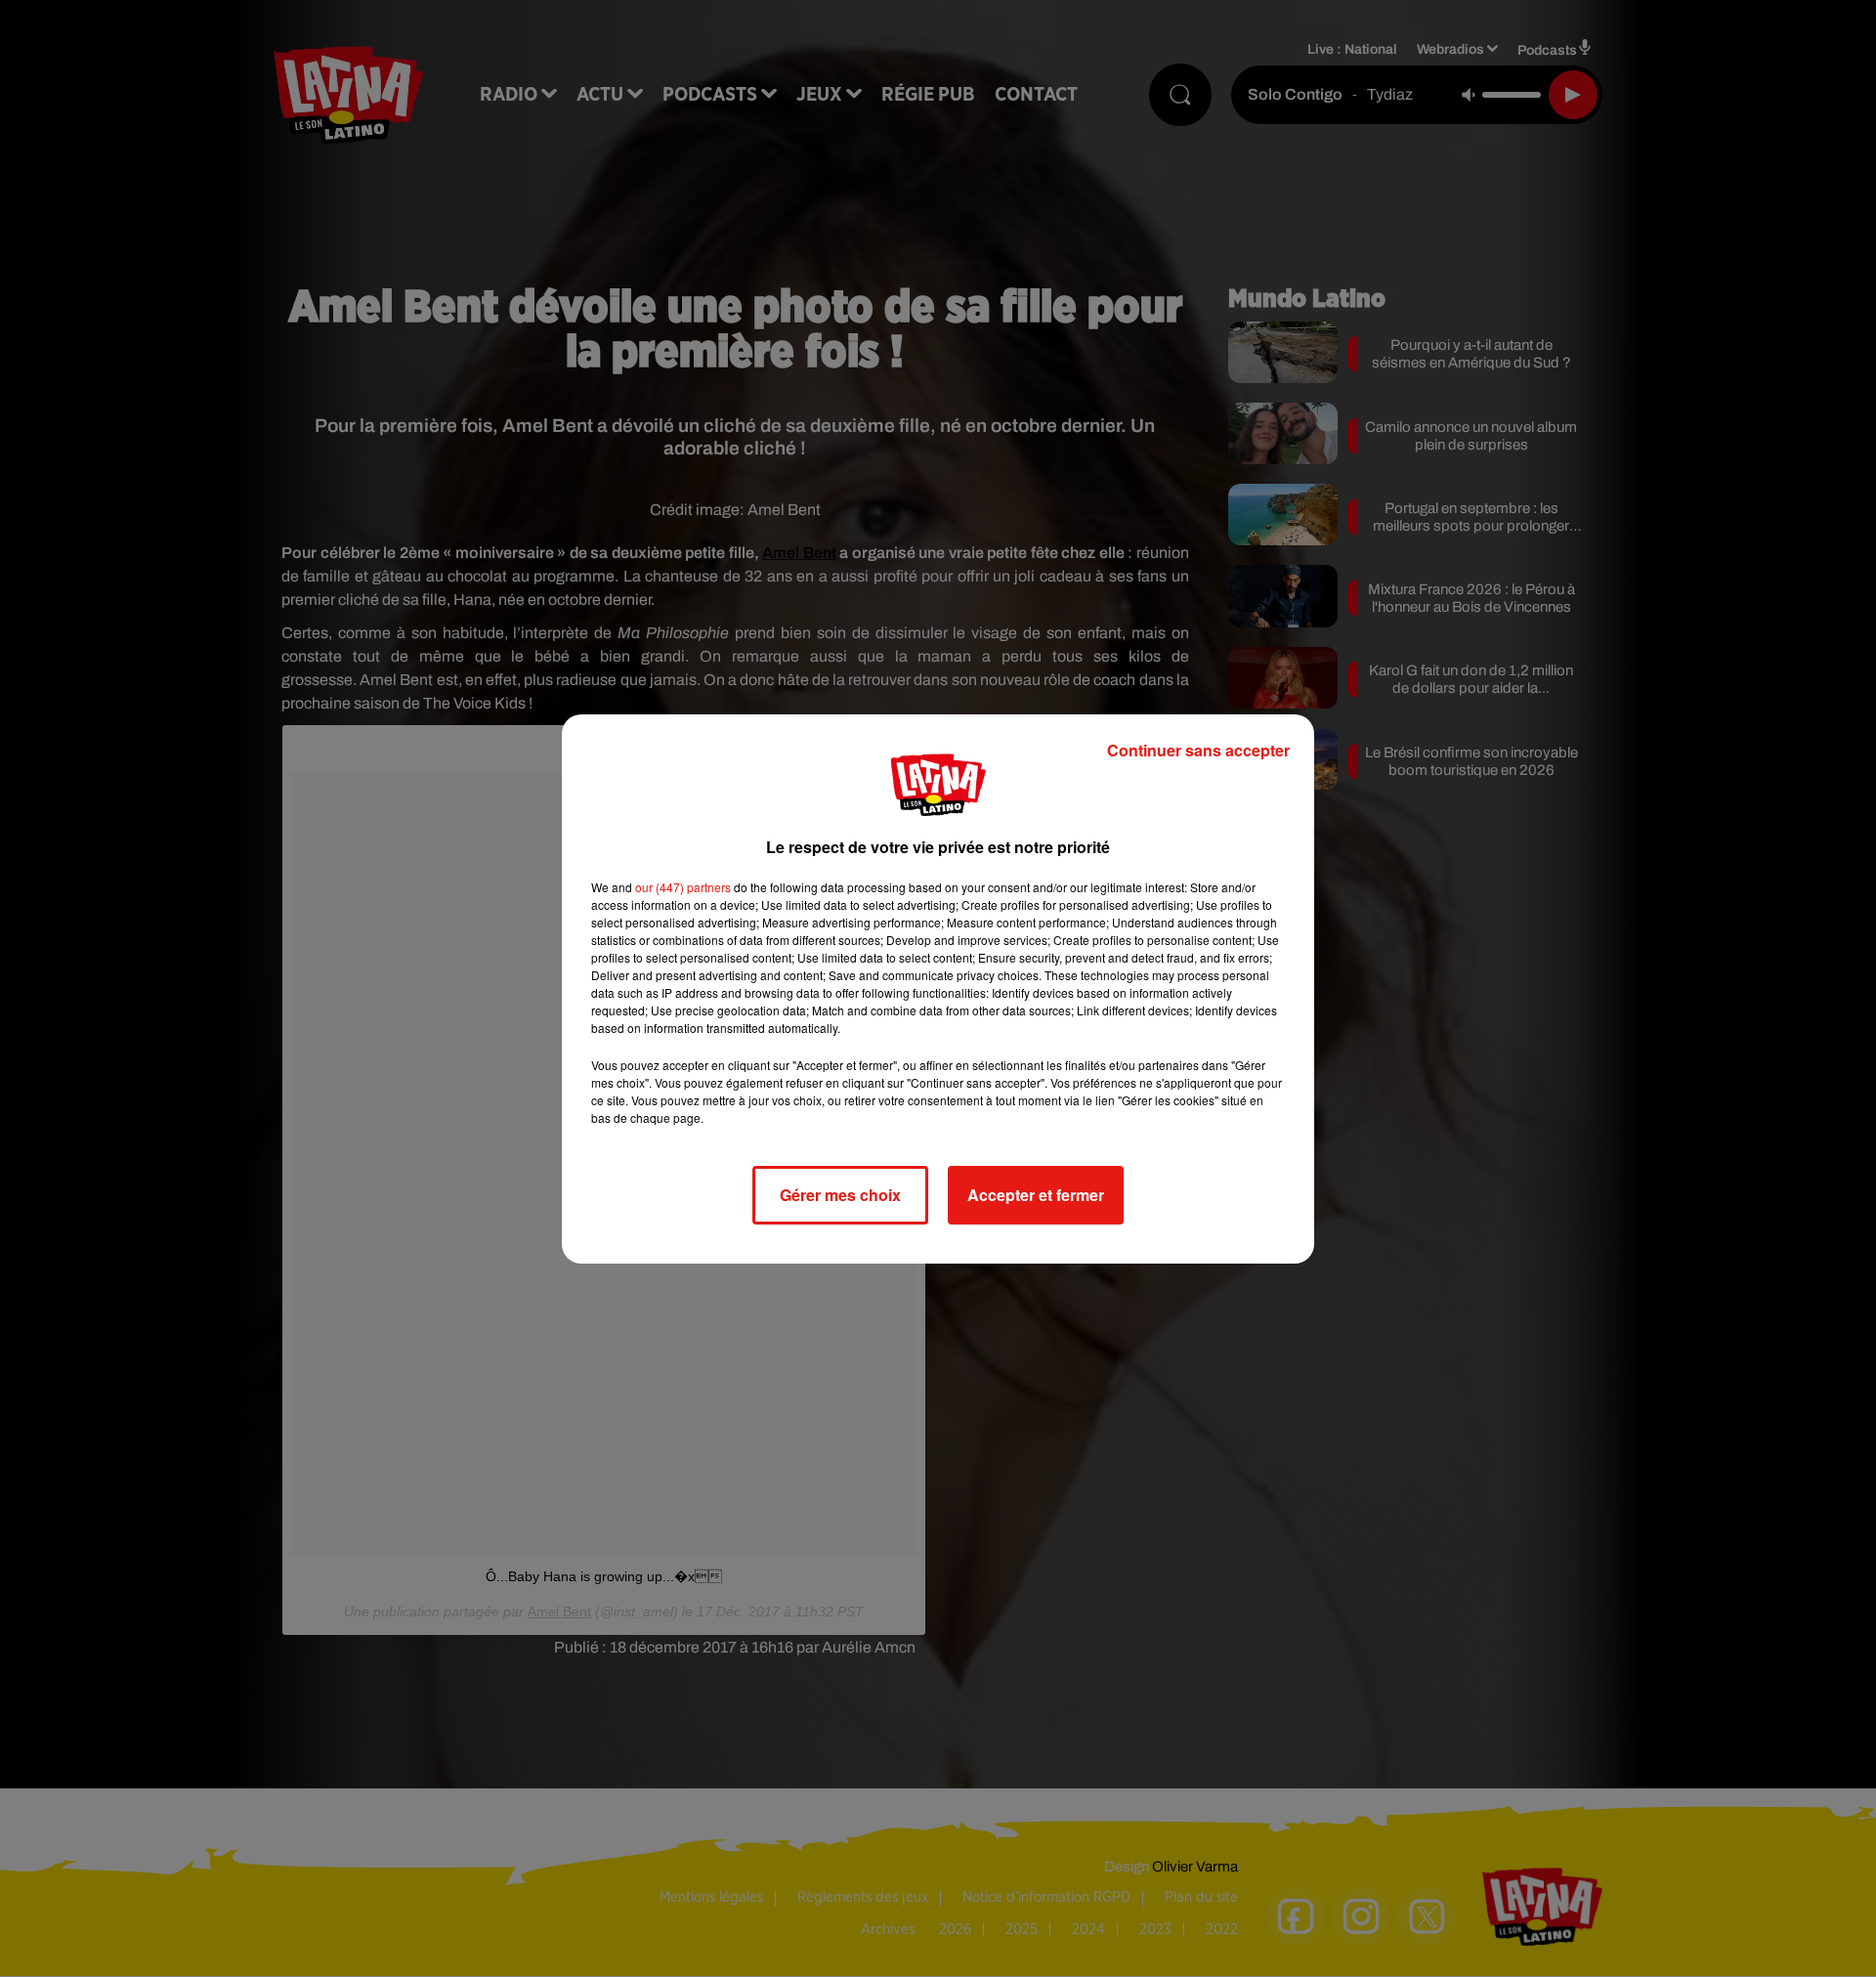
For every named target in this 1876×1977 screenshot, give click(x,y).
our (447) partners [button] (683, 887)
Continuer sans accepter (1198, 750)
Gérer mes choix (840, 1195)
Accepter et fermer (1036, 1195)
